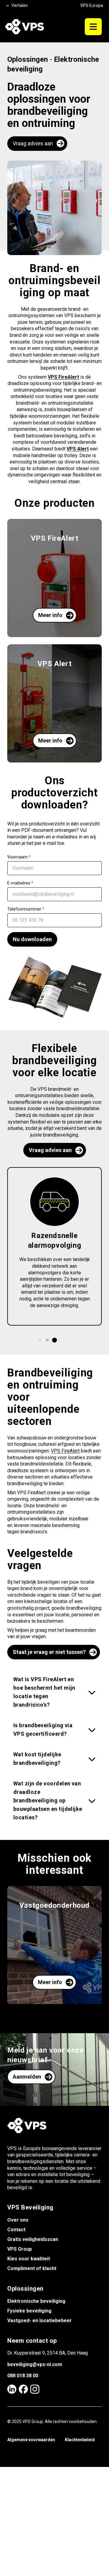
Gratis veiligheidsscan (33, 2239)
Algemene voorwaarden (31, 2440)
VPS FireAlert (65, 1451)
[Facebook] (23, 2389)
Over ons (18, 2220)
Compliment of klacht (32, 2268)
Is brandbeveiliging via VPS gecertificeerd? (43, 1730)
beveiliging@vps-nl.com (35, 2364)
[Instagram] (35, 2389)
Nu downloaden (32, 939)
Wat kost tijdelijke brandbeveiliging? (37, 1759)
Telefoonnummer (26, 909)
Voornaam (19, 857)
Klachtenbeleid (80, 2440)
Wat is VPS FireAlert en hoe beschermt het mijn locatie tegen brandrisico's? (44, 1692)
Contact (16, 2230)
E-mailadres (20, 883)
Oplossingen (28, 59)
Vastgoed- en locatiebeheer (40, 2320)
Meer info (50, 615)
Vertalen (20, 5)
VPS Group (20, 2249)
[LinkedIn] (12, 2389)
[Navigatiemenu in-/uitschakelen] (93, 27)
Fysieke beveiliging (29, 2311)
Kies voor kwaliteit (29, 2259)
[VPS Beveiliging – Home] (24, 27)
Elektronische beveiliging (36, 2301)
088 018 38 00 (23, 2376)
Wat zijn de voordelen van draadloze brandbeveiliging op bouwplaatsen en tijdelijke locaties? (48, 1800)
